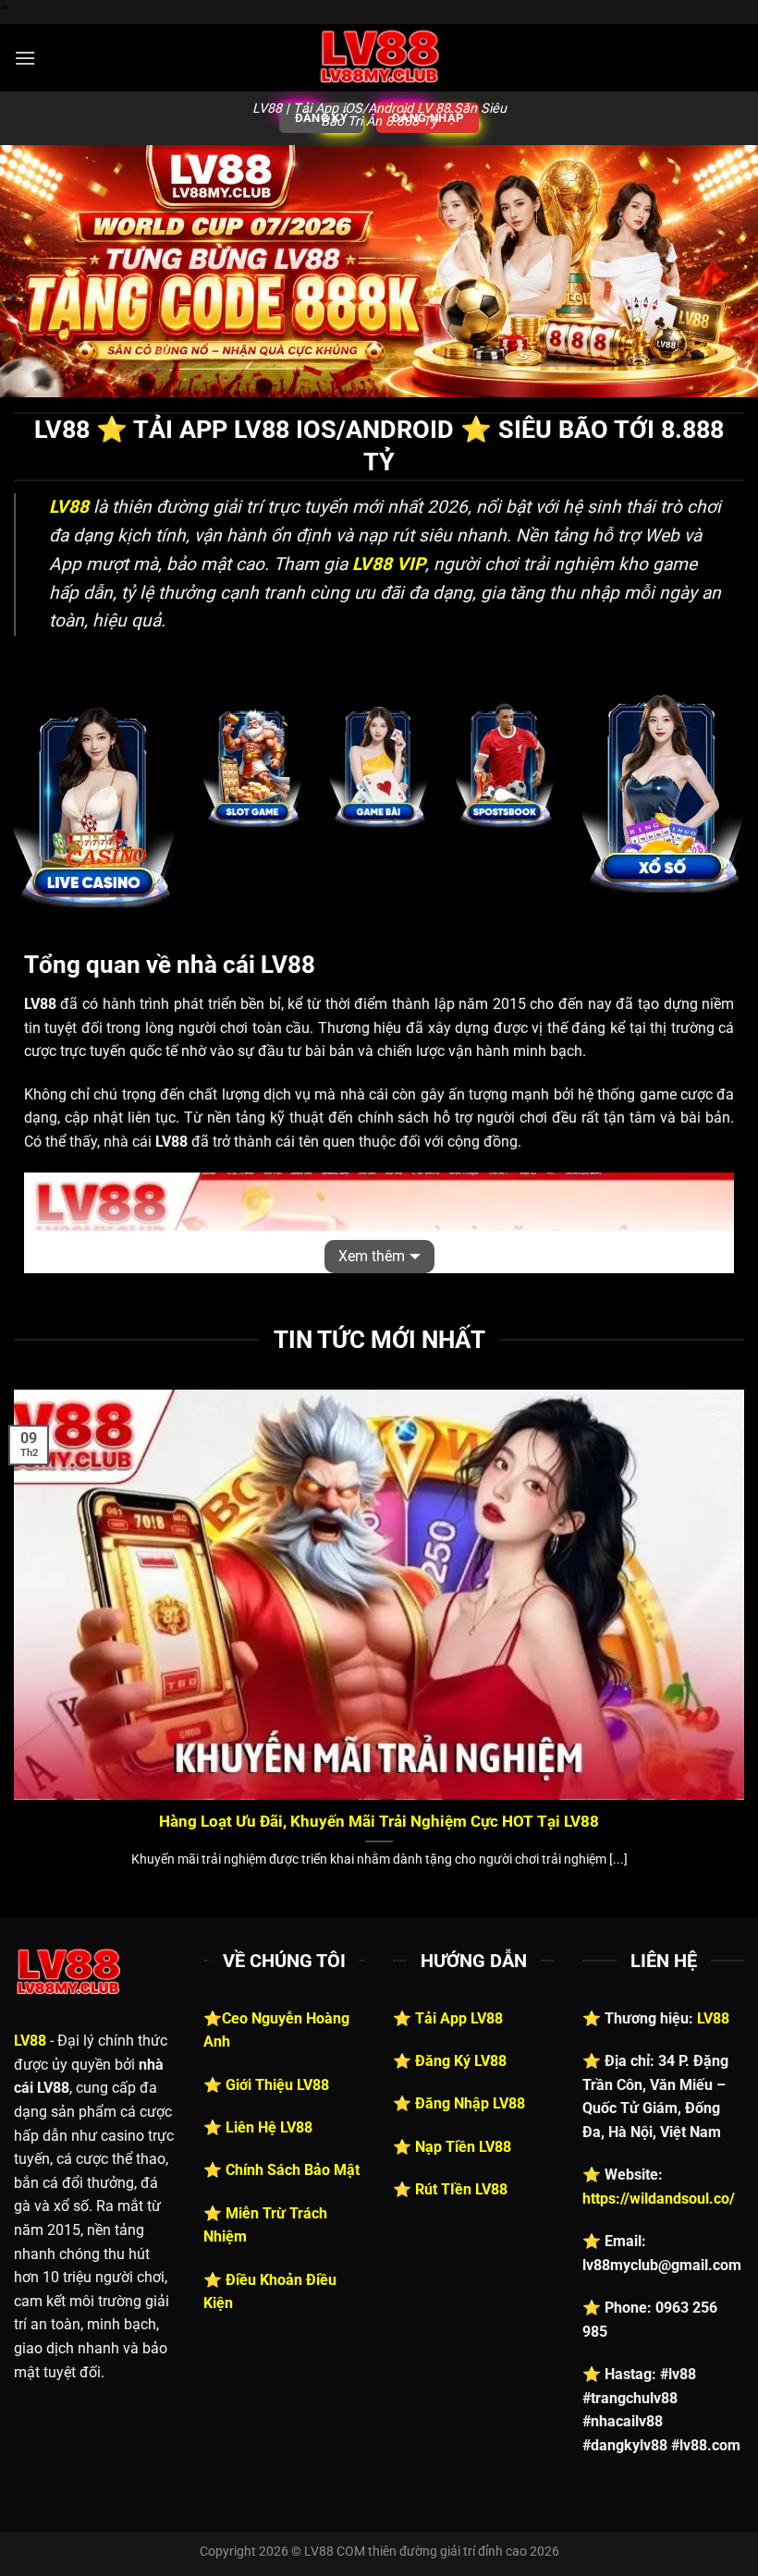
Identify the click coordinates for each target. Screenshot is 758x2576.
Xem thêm (372, 1256)
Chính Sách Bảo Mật (293, 2170)
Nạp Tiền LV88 (463, 2147)
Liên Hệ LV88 (269, 2127)
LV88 (30, 2041)
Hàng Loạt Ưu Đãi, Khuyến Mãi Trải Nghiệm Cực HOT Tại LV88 (379, 1822)
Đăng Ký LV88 (461, 2061)
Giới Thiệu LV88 (277, 2085)
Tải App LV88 (459, 2018)
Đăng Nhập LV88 (470, 2103)
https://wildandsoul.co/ (659, 2199)
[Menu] (25, 58)
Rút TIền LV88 (461, 2189)
